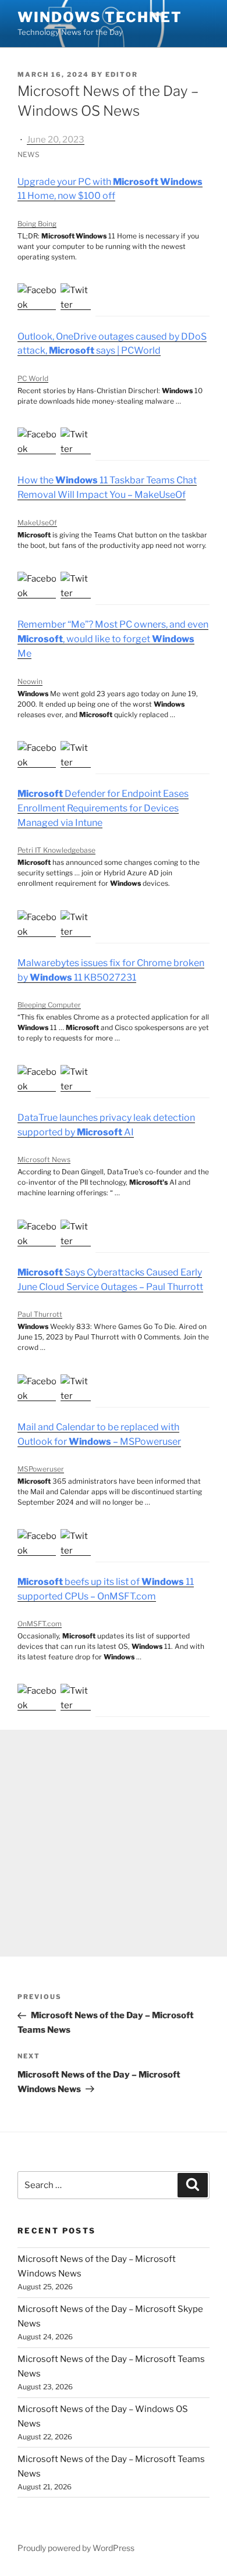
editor (122, 74)
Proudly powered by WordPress (76, 2548)
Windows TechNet (100, 17)
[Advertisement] (114, 1843)
